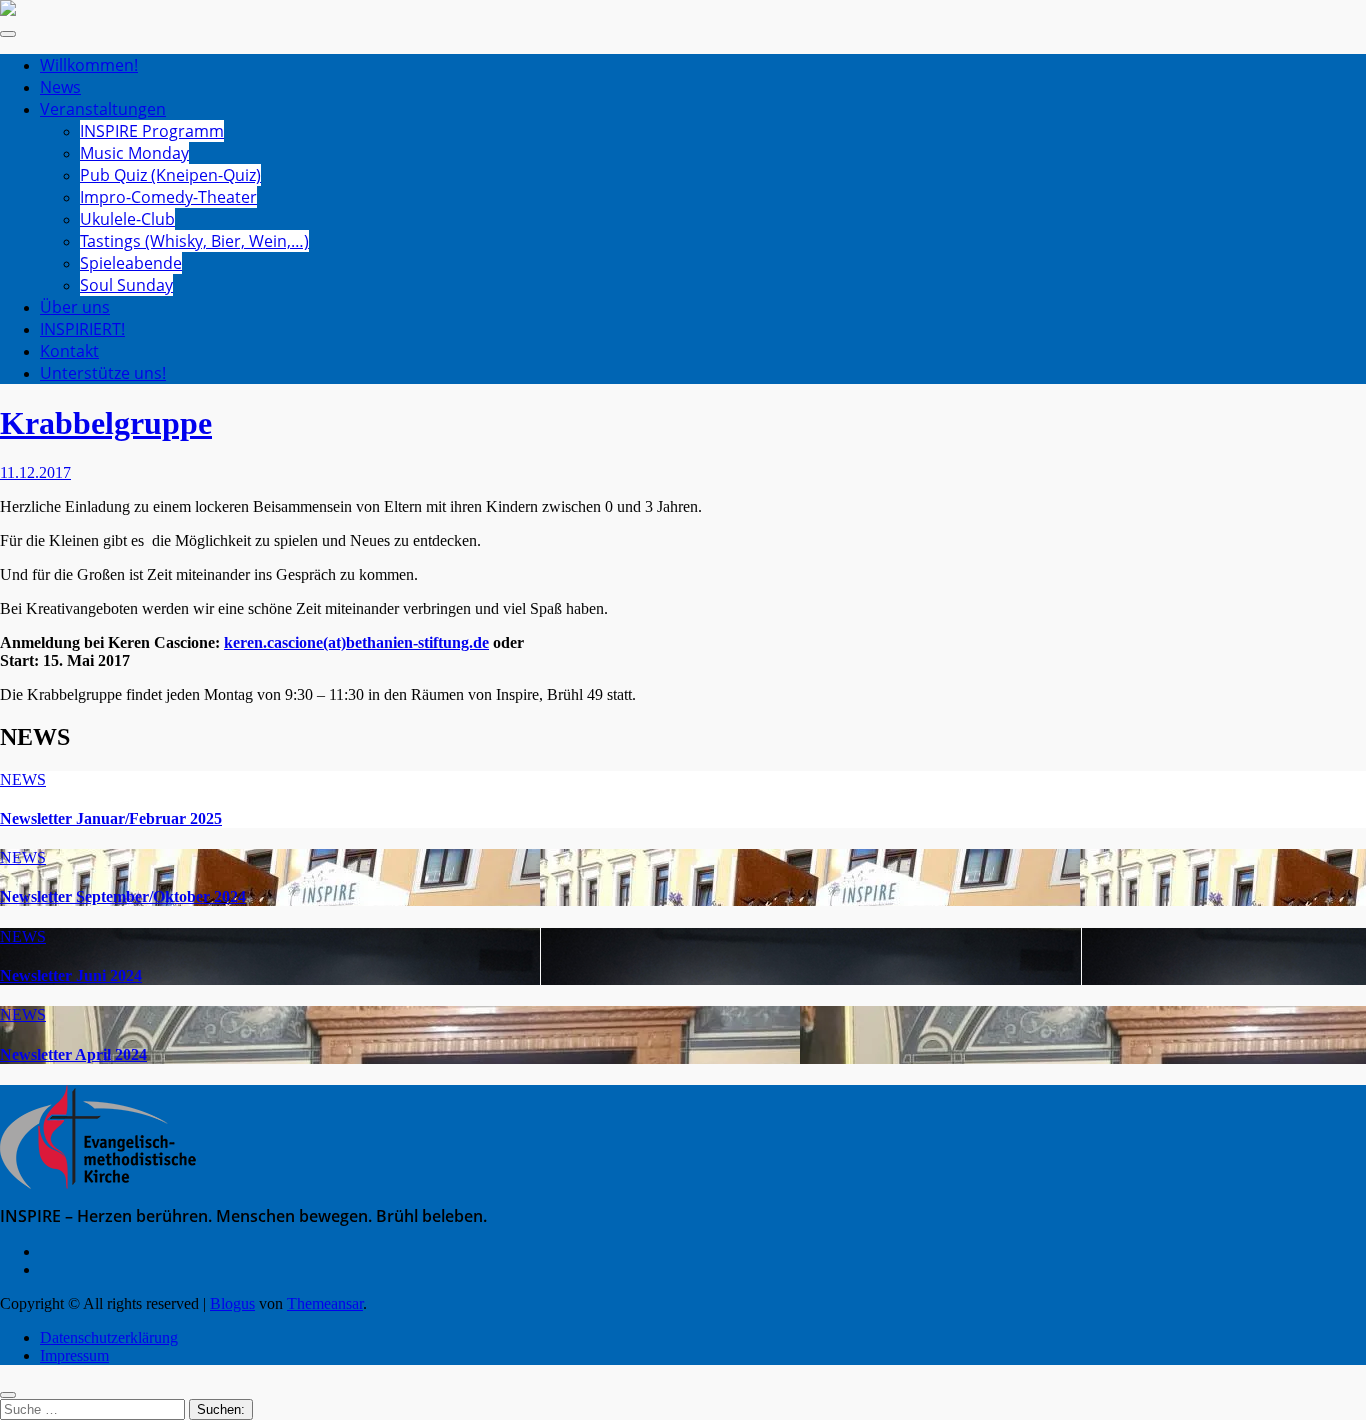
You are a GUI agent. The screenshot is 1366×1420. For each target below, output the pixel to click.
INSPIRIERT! (82, 329)
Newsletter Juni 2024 (71, 975)
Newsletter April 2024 (73, 1054)
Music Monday (134, 153)
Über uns (75, 307)
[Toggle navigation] (8, 34)
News (60, 87)
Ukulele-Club (127, 219)
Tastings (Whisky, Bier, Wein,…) (194, 241)
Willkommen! (89, 65)
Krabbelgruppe (106, 423)
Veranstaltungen (103, 109)
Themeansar (325, 1303)
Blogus (232, 1303)
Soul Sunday (126, 285)
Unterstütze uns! (103, 373)
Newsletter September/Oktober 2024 (123, 896)
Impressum (74, 1355)
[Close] (8, 1395)
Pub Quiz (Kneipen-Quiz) (170, 175)
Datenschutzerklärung (109, 1337)
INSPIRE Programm (152, 131)
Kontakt (69, 351)
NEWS (23, 779)
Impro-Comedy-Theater (168, 197)
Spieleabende (131, 263)
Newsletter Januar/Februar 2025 (111, 818)
